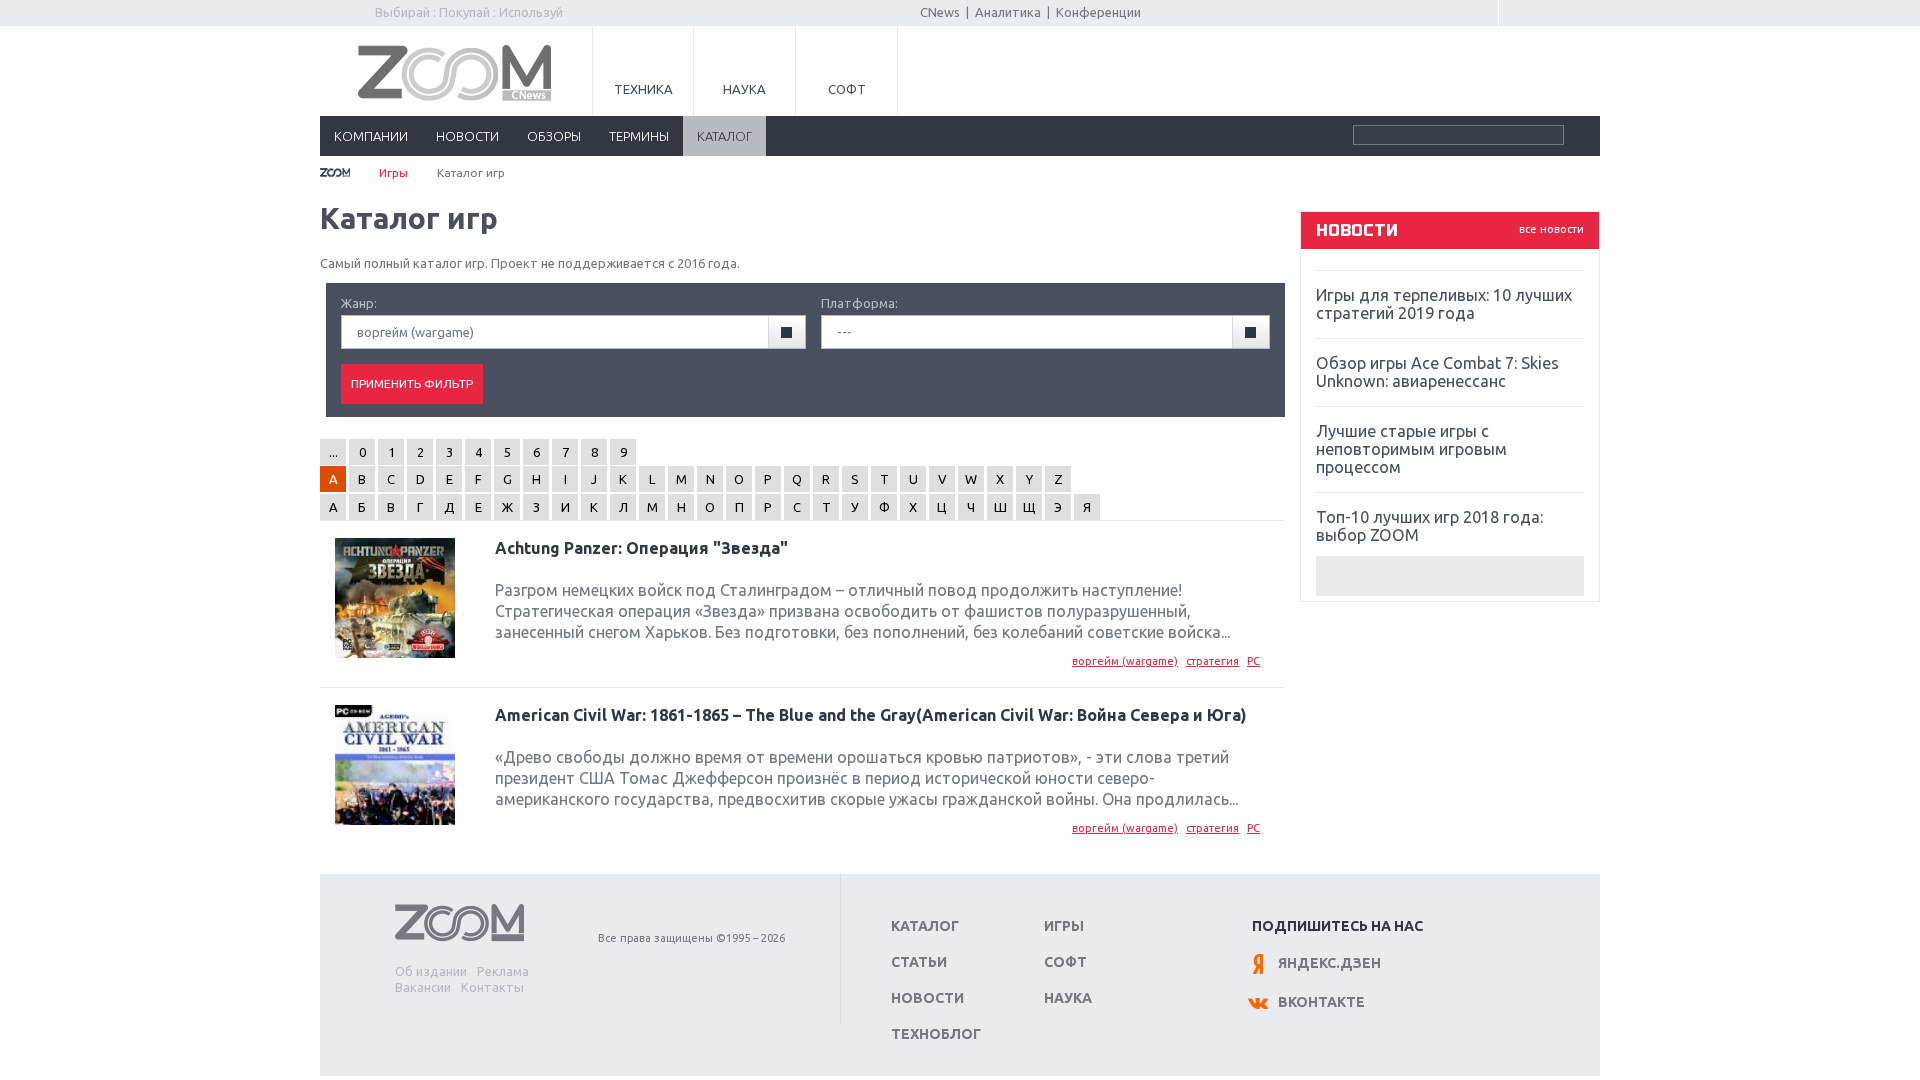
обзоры (554, 136)
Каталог (925, 926)
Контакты (492, 987)
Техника (643, 89)
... (333, 452)
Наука (744, 89)
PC (1253, 661)
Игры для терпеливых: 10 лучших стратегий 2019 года (1444, 304)
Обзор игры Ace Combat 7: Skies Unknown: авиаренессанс (1437, 372)
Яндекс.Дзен (1329, 963)
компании (371, 136)
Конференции (1098, 12)
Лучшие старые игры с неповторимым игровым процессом (1411, 449)
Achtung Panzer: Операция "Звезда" (641, 548)
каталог (724, 136)
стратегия (1212, 661)
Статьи (919, 962)
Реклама (503, 971)
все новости (1551, 229)
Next (1450, 576)
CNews (940, 12)
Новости (927, 998)
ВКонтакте (1321, 1002)
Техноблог (936, 1034)
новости (467, 136)
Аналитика (1008, 12)
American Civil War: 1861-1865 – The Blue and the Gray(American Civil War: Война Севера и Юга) (871, 715)
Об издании (431, 971)
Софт (847, 89)
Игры (393, 172)
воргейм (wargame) (1125, 661)
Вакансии (423, 987)
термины (639, 136)
